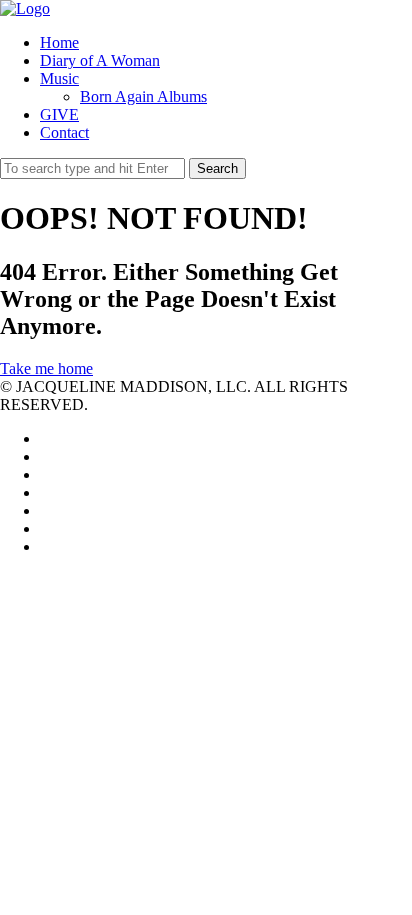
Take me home (46, 368)
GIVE (59, 114)
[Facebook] (46, 456)
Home (59, 42)
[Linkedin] (46, 474)
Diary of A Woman (100, 60)
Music (59, 78)
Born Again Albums (143, 96)
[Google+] (46, 492)
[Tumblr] (46, 546)
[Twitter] (46, 438)
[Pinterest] (46, 510)
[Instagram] (46, 528)
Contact (64, 132)
